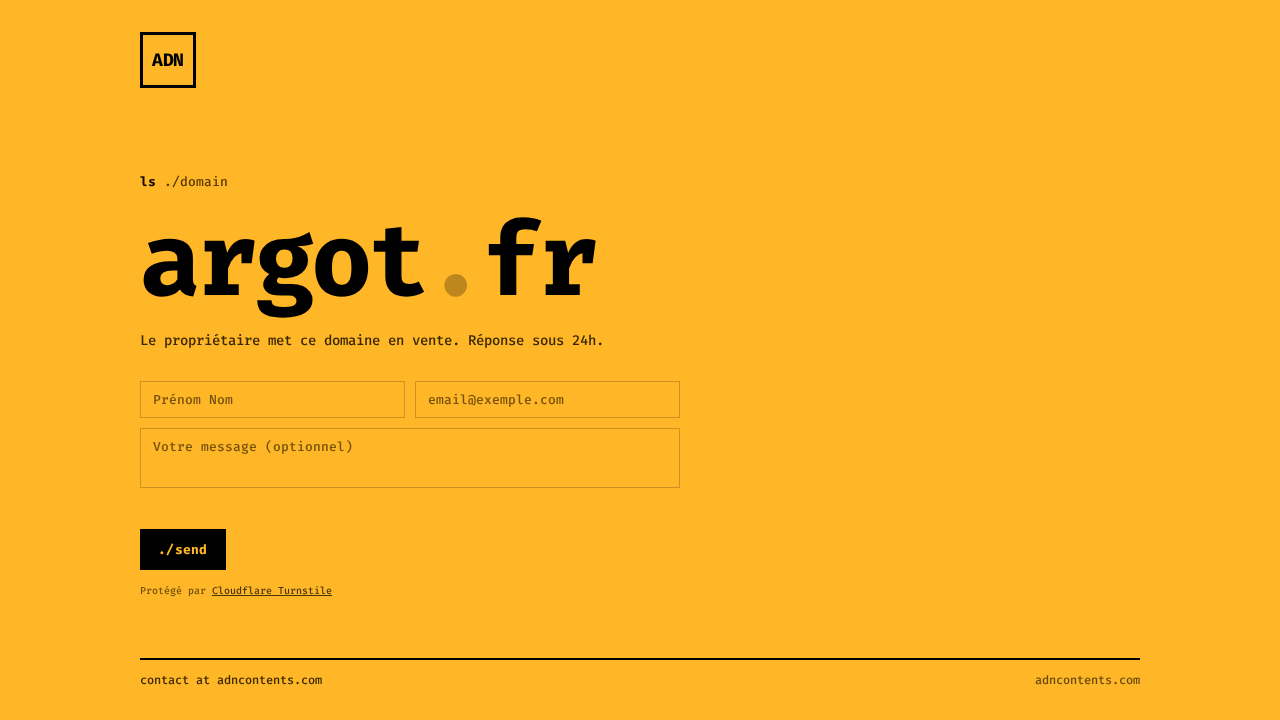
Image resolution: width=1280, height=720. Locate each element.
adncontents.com (1087, 680)
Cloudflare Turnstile (272, 590)
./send (183, 549)
